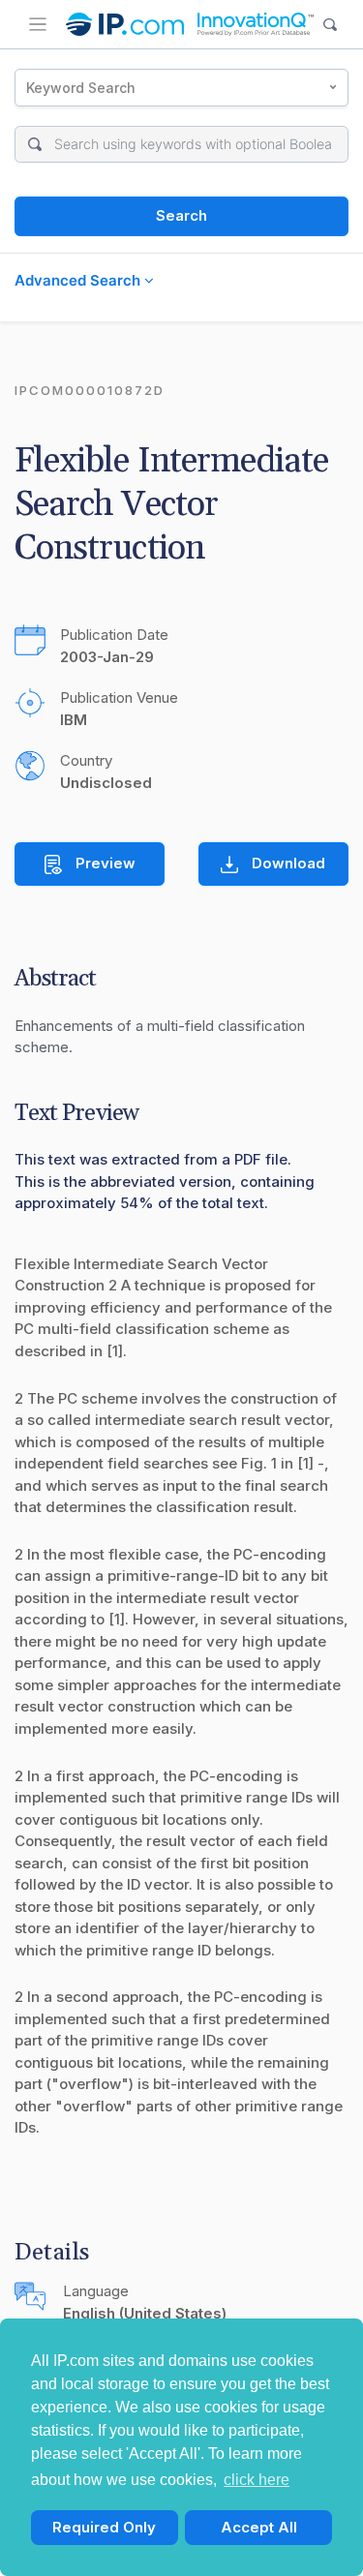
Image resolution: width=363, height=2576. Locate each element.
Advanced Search (79, 280)
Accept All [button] (259, 2527)
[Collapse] (38, 24)
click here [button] (257, 2480)
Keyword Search (81, 88)
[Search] (331, 25)
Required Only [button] (104, 2527)
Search (181, 215)
